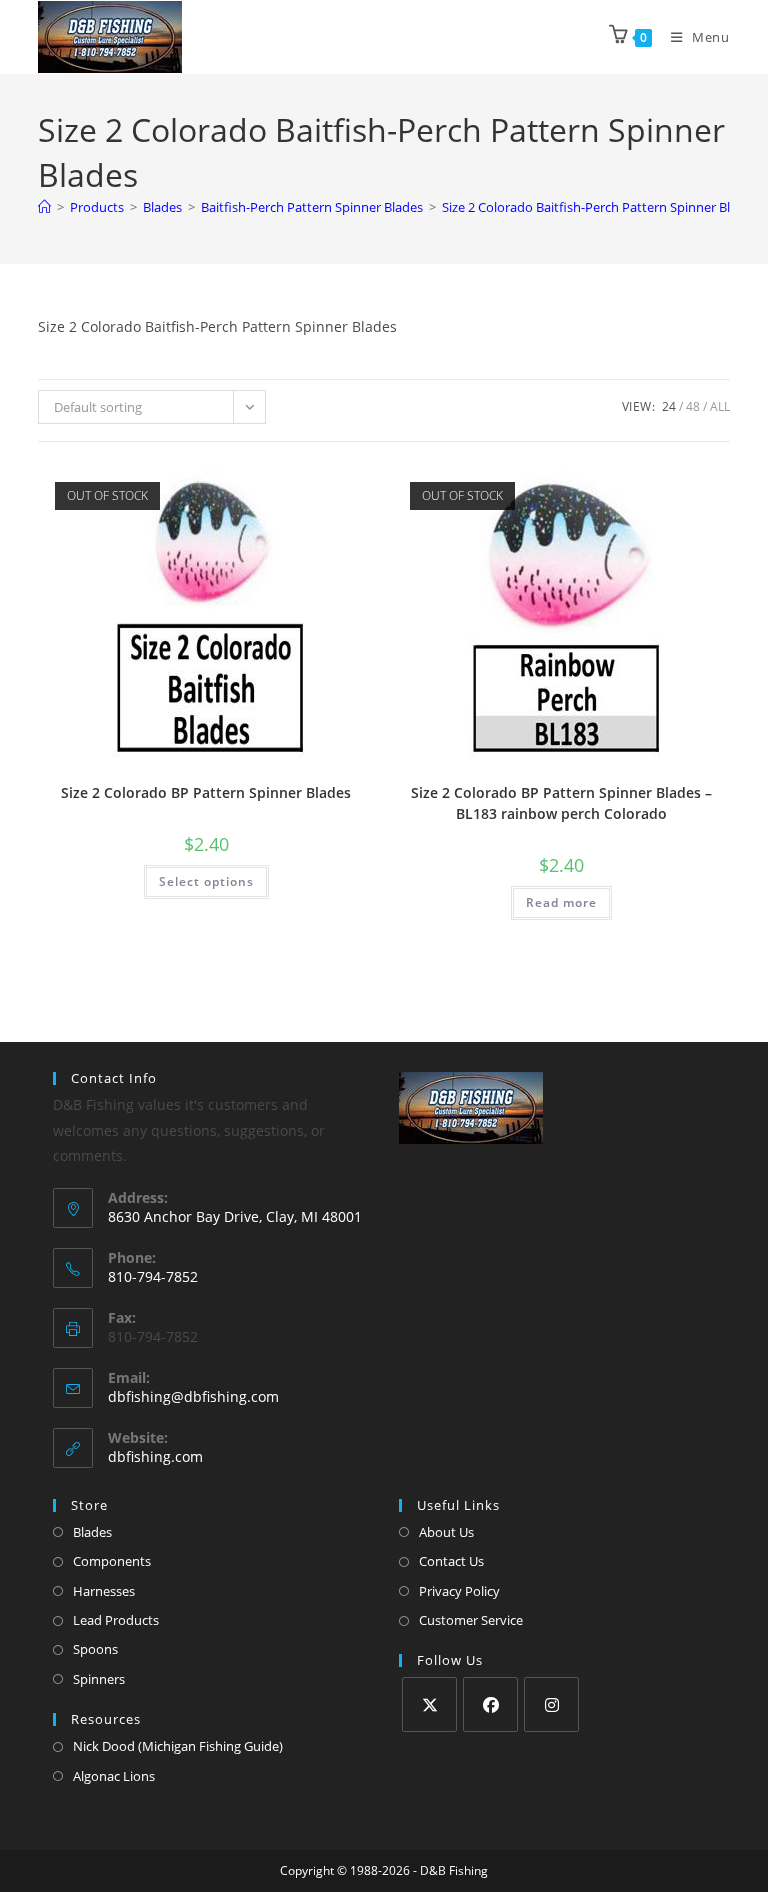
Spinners (99, 1679)
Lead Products (116, 1620)
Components (112, 1561)
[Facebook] (490, 1704)
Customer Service (471, 1620)
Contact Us (451, 1561)
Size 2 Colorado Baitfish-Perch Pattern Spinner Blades (600, 207)
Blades (92, 1532)
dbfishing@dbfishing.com (193, 1396)
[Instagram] (551, 1704)
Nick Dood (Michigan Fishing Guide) (178, 1746)
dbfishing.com (155, 1456)
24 (669, 406)
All (720, 406)
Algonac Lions (114, 1776)
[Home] (44, 207)
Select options (206, 881)
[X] (429, 1704)
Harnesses (104, 1591)
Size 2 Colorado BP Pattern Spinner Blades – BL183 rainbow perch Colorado (561, 803)
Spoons (95, 1649)
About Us (446, 1532)
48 (693, 406)
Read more (561, 902)
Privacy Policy (459, 1591)
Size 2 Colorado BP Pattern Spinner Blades (206, 792)
